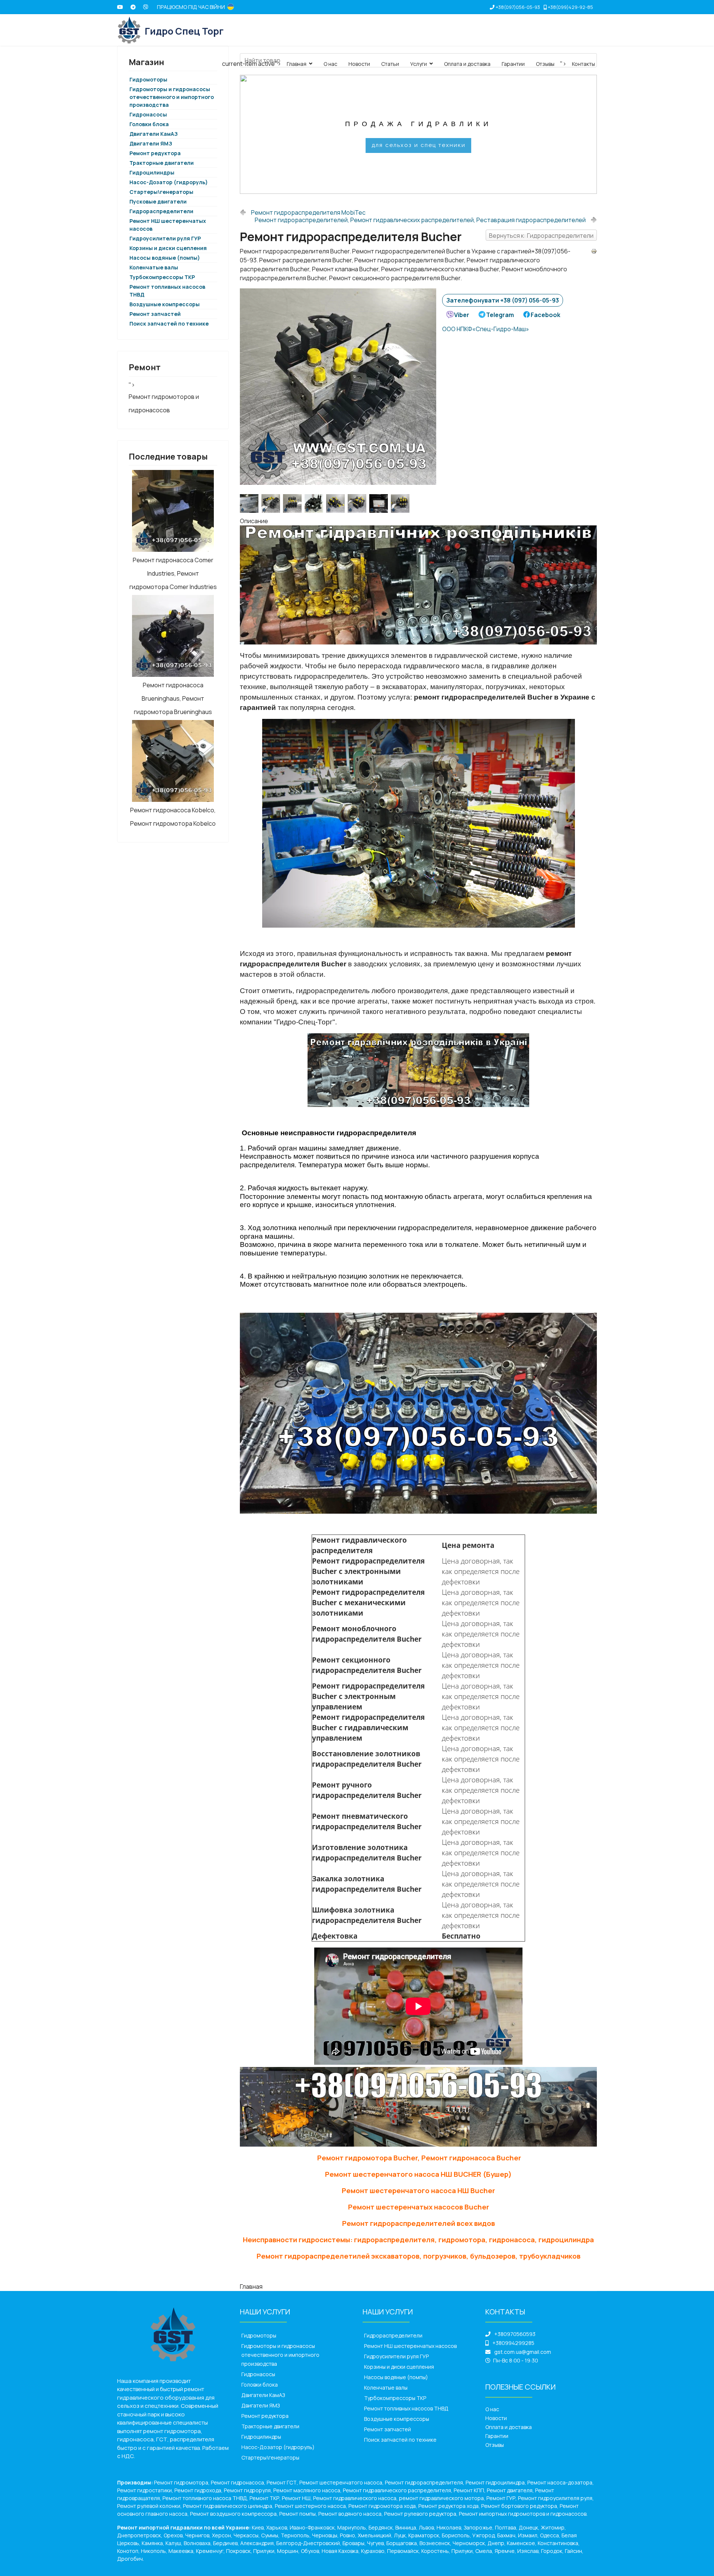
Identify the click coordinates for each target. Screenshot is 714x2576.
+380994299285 (513, 2343)
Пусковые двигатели (158, 201)
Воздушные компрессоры (165, 304)
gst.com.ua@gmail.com (523, 2352)
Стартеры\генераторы (161, 192)
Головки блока (149, 124)
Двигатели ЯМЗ (151, 143)
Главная (297, 64)
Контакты (583, 64)
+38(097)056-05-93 (518, 7)
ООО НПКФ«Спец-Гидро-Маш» (486, 329)
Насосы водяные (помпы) (165, 258)
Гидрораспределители (161, 211)
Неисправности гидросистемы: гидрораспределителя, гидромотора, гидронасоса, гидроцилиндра (418, 2240)
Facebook (546, 315)
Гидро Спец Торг (184, 31)
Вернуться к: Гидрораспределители (541, 236)
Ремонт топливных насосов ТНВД (406, 2408)
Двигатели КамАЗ (154, 134)
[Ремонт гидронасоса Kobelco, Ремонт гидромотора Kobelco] (173, 761)
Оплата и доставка (467, 64)
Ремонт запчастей (155, 314)
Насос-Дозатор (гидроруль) (169, 182)
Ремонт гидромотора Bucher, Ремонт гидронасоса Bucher (419, 2158)
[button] (251, 134)
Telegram (500, 315)
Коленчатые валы (154, 267)
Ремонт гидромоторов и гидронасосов (164, 403)
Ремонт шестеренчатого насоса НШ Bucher (418, 2191)
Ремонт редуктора (155, 153)
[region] (418, 134)
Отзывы (545, 64)
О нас (330, 64)
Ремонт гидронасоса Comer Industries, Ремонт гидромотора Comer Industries (173, 573)
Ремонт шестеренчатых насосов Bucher (419, 2207)
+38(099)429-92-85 (570, 7)
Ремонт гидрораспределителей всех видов (419, 2223)
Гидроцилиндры (152, 172)
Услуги (419, 64)
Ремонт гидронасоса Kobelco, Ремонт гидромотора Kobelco (173, 817)
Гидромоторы (259, 2335)
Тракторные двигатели (162, 163)
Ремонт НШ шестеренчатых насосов (410, 2346)
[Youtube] (120, 7)
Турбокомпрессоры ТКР (162, 277)
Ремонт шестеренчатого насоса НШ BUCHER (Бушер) (418, 2174)
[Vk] (146, 7)
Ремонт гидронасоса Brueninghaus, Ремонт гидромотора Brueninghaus (173, 698)
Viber (462, 315)
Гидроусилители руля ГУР (165, 238)
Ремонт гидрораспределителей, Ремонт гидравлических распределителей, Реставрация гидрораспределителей (420, 220)
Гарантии (513, 64)
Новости (359, 64)
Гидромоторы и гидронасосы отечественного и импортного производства (172, 97)
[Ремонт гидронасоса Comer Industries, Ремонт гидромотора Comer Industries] (173, 511)
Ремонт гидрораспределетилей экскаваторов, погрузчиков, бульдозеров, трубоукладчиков (419, 2256)
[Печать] (594, 251)
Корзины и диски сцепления (168, 248)
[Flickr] (133, 7)
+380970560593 (515, 2334)
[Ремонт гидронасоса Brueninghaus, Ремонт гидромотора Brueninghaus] (173, 636)
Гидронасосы (148, 114)
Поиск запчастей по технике (169, 324)
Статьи (390, 64)
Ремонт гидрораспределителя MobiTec (308, 212)
